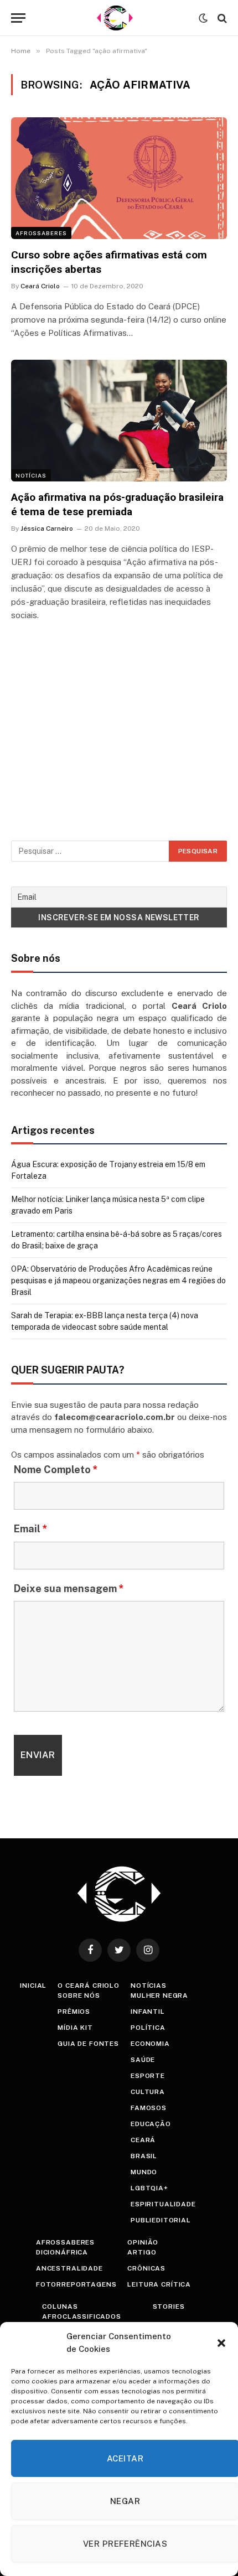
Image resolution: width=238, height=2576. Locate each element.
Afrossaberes (41, 233)
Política (148, 2028)
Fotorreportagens (76, 2284)
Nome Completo (56, 1470)
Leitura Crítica (159, 2284)
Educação (151, 2124)
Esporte (148, 2076)
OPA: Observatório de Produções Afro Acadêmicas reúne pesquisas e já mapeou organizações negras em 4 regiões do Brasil (118, 1281)
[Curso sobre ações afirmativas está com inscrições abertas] (119, 178)
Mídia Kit (75, 2028)
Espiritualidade (163, 2204)
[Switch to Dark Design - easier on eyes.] (203, 18)
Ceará (143, 2140)
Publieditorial (161, 2220)
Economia (150, 2044)
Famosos (149, 2108)
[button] (221, 2343)
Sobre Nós (79, 1996)
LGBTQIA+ (149, 2188)
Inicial (33, 1986)
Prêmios (74, 2012)
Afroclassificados (81, 2316)
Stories (169, 2307)
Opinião (143, 2242)
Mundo (144, 2172)
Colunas (60, 2307)
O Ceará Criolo (89, 1986)
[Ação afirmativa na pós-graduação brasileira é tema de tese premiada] (119, 420)
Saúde (143, 2060)
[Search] (221, 18)
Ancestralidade (69, 2268)
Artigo (142, 2252)
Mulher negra (159, 1996)
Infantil (148, 2012)
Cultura (148, 2092)
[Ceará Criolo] (115, 18)
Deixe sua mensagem (69, 1588)
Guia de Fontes (88, 2044)
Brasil (144, 2156)
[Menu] (18, 18)
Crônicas (146, 2268)
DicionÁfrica (62, 2252)
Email (31, 1529)
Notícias (31, 475)
